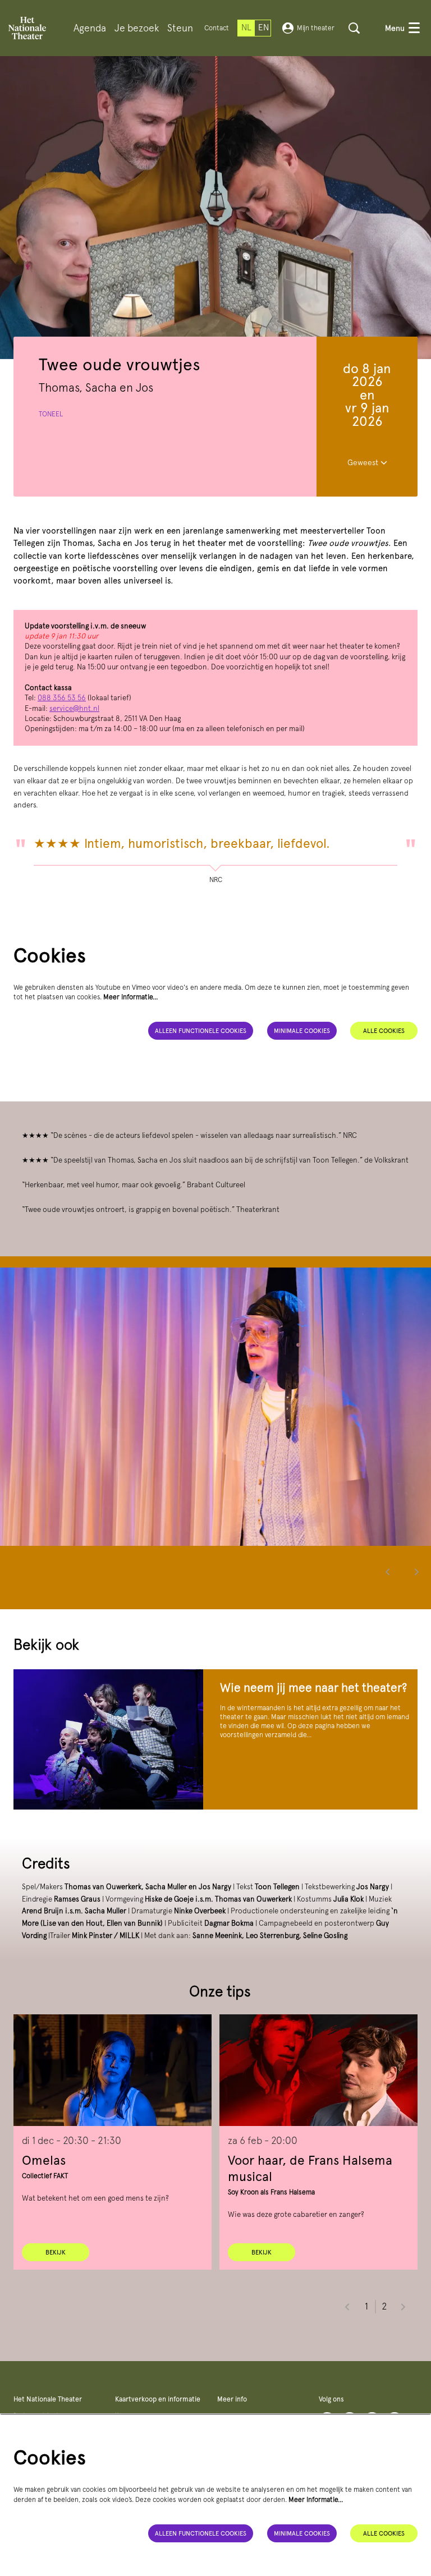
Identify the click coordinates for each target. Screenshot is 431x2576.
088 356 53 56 (62, 698)
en (263, 27)
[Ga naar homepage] (27, 28)
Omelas (44, 2160)
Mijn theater (316, 28)
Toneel (51, 414)
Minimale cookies (302, 1031)
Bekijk (56, 2252)
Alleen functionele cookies (201, 1031)
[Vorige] (388, 1572)
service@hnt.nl (74, 708)
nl (246, 27)
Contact (217, 28)
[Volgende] (417, 1572)
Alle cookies (384, 1031)
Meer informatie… (131, 997)
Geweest (364, 462)
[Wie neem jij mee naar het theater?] (108, 1739)
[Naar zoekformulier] (354, 28)
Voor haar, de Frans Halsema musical (310, 2168)
